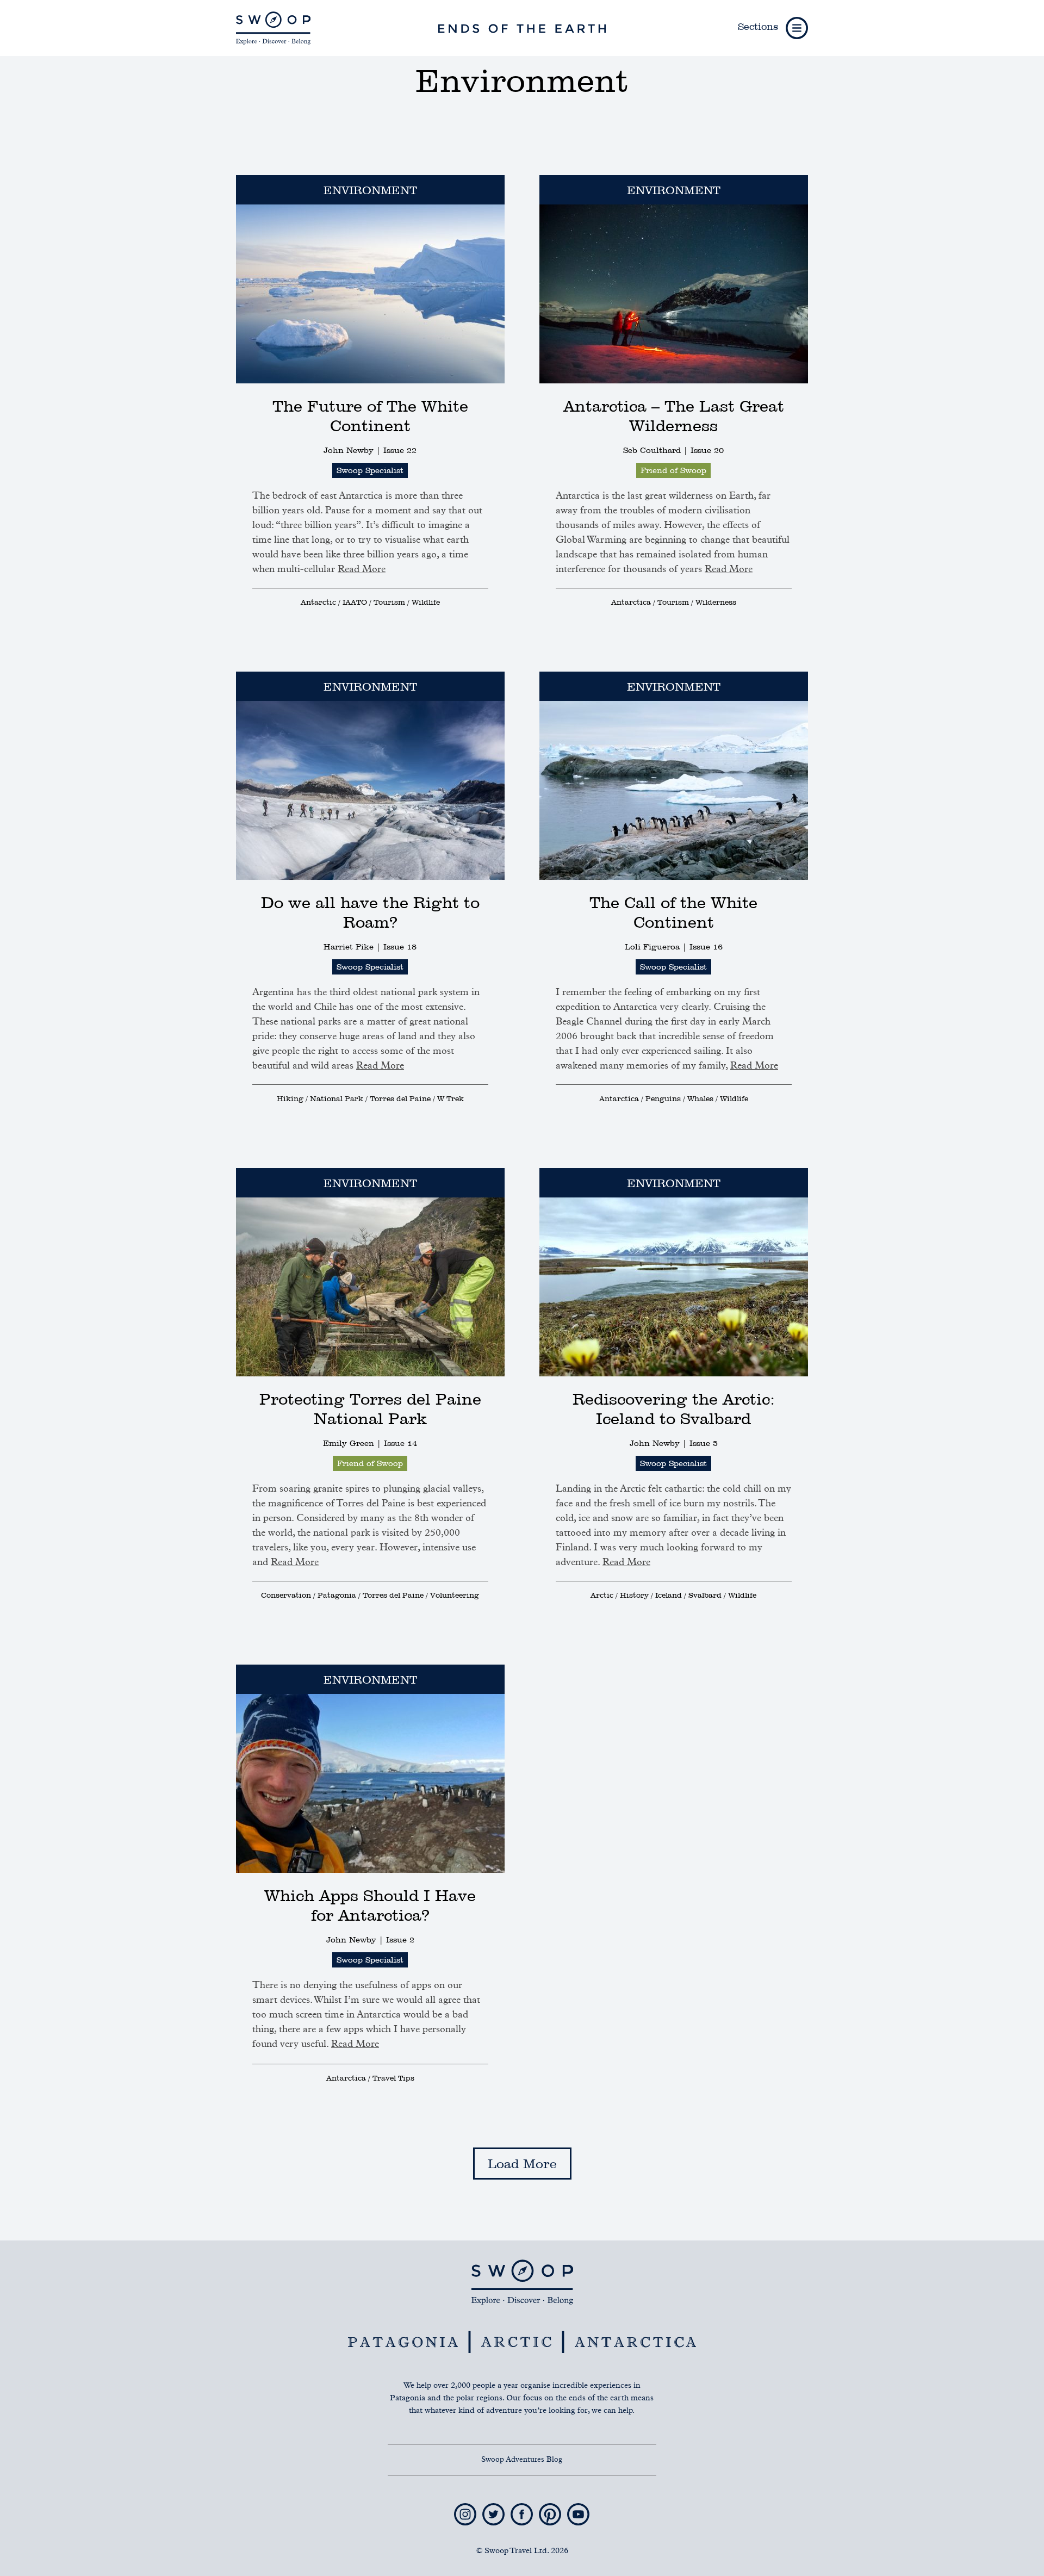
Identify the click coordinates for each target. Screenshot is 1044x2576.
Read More (362, 569)
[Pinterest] (551, 2508)
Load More (522, 2164)
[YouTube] (578, 2508)
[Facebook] (523, 2508)
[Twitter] (495, 2508)
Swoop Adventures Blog (522, 2460)
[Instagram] (466, 2508)
